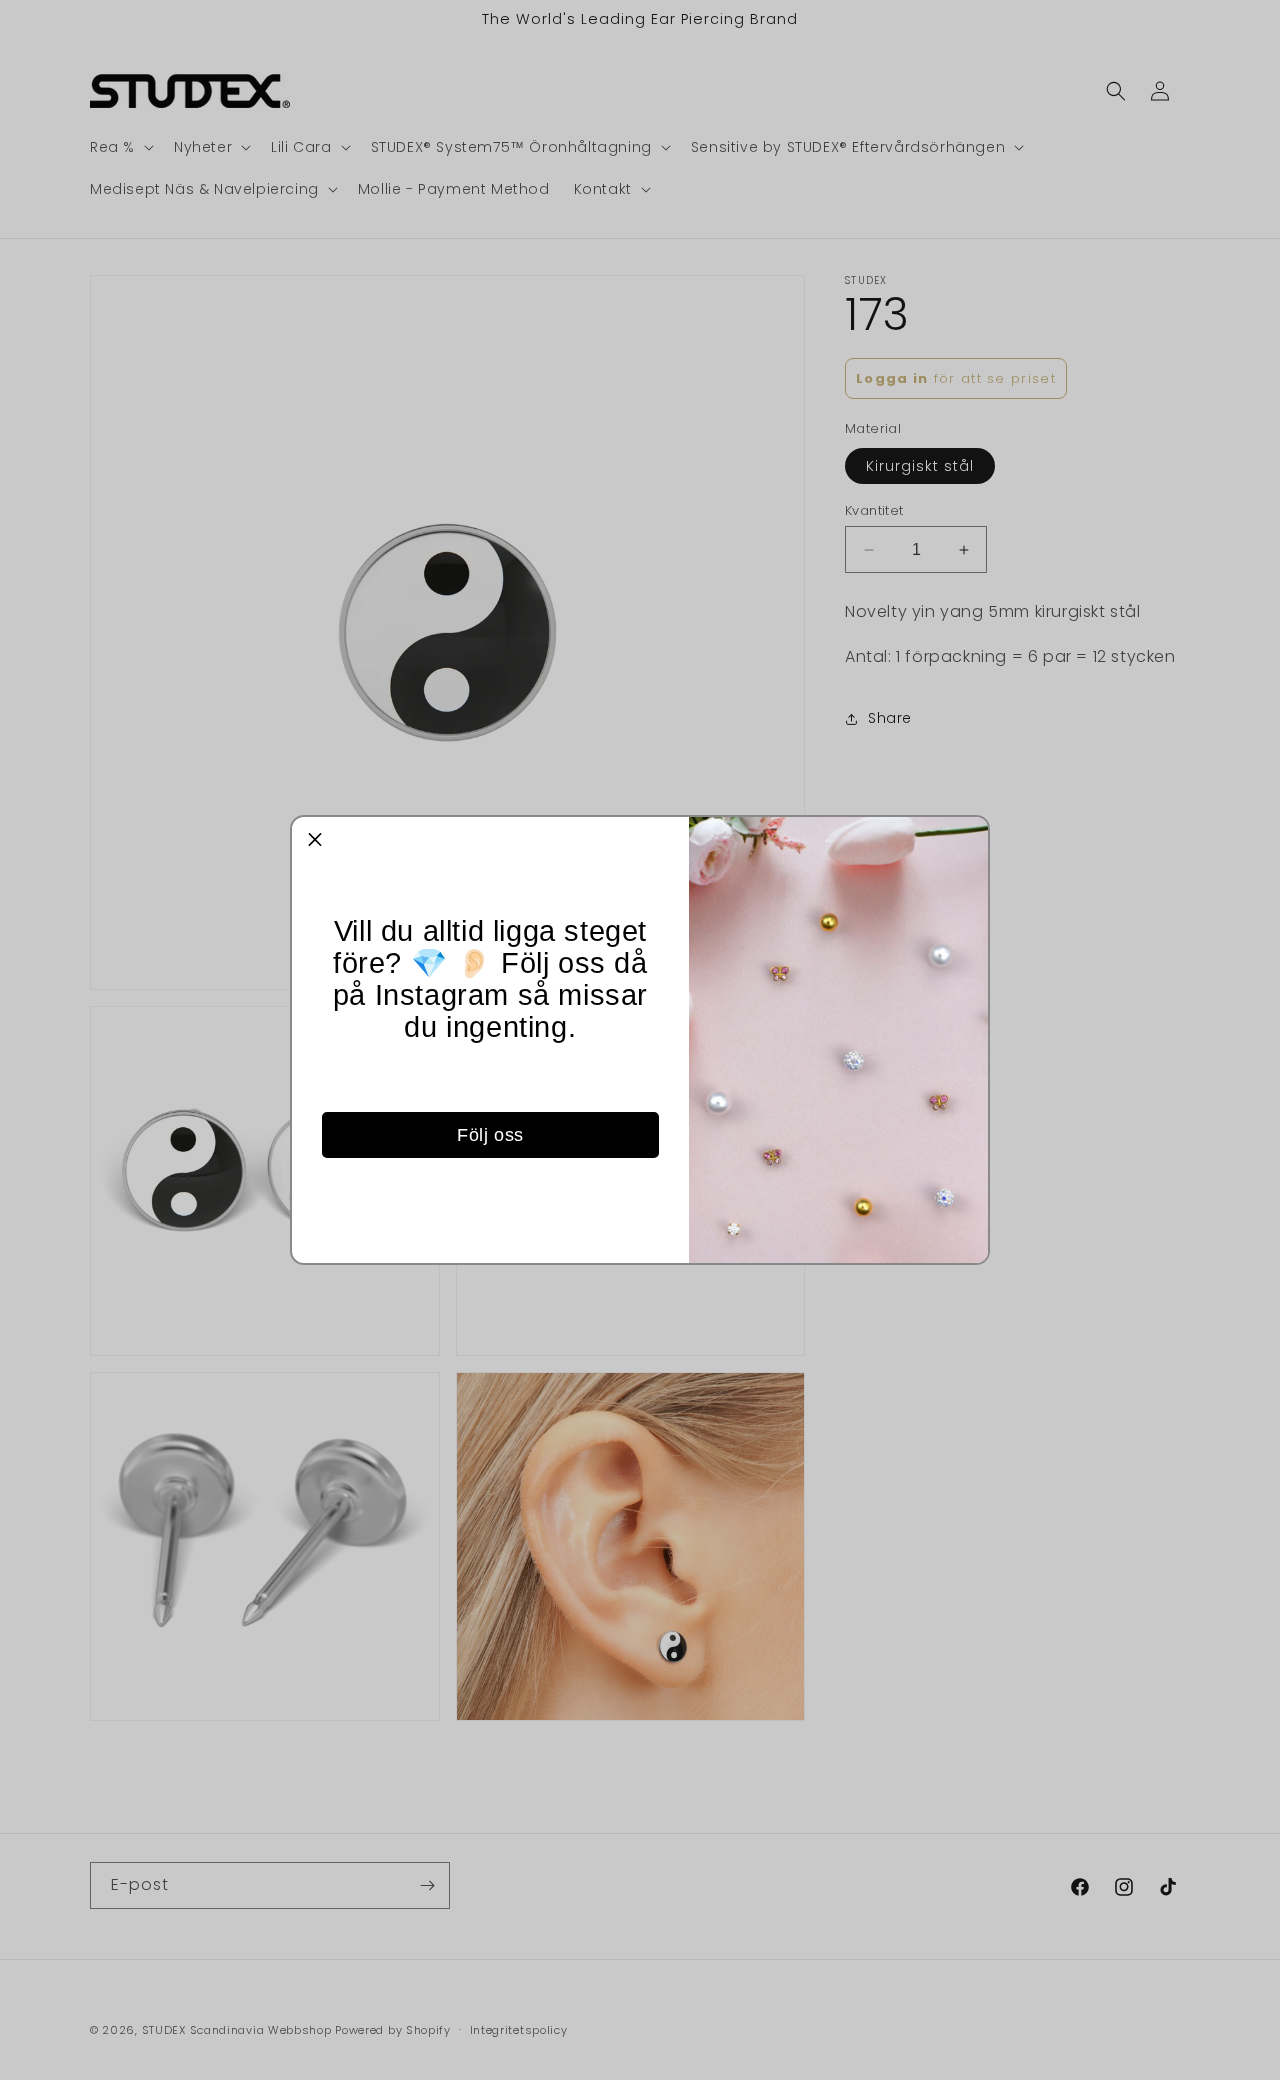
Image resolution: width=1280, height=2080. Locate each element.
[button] (315, 840)
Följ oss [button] (490, 1135)
